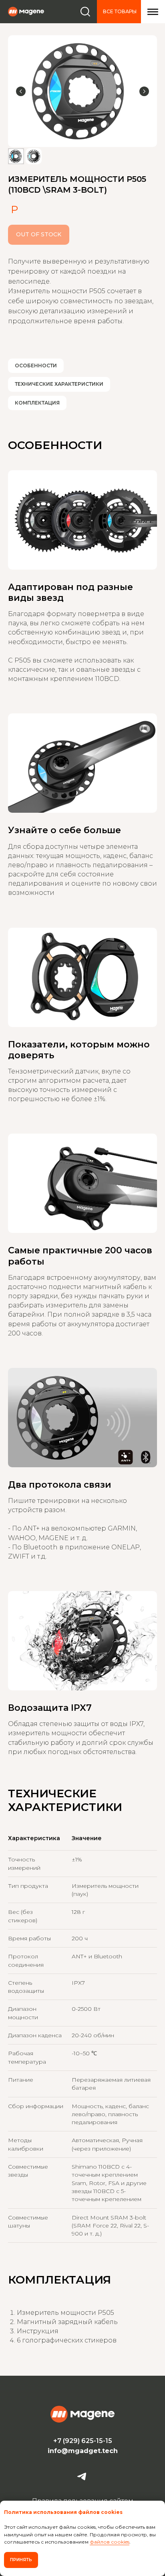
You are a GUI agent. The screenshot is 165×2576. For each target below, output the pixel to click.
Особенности (36, 366)
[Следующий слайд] (144, 91)
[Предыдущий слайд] (21, 91)
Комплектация (37, 403)
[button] (153, 12)
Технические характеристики (59, 384)
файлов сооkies (110, 2542)
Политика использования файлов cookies (63, 2512)
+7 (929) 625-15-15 (83, 2441)
